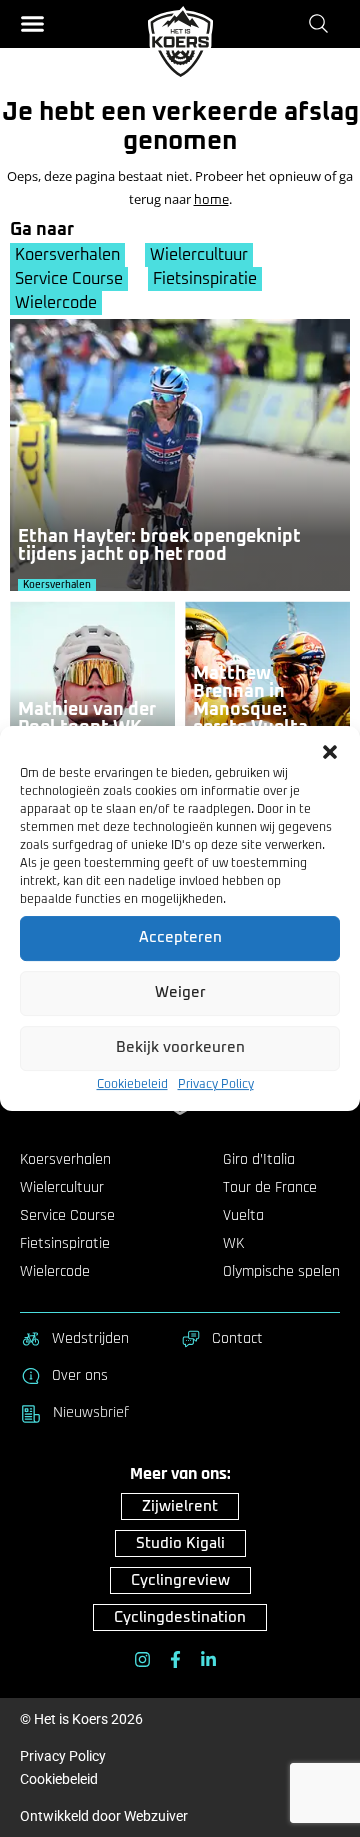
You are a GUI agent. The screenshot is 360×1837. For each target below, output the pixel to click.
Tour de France (270, 1188)
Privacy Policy (216, 1085)
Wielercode (56, 303)
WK (233, 1244)
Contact (237, 1338)
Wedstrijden (90, 1338)
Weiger (180, 993)
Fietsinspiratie (205, 279)
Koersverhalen (67, 255)
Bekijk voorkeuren (180, 1048)
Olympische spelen (281, 1272)
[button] (330, 752)
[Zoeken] (322, 23)
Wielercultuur (199, 255)
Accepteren (180, 938)
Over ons (80, 1375)
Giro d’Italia (259, 1160)
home (211, 200)
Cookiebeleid (132, 1085)
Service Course (69, 279)
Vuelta (243, 1216)
